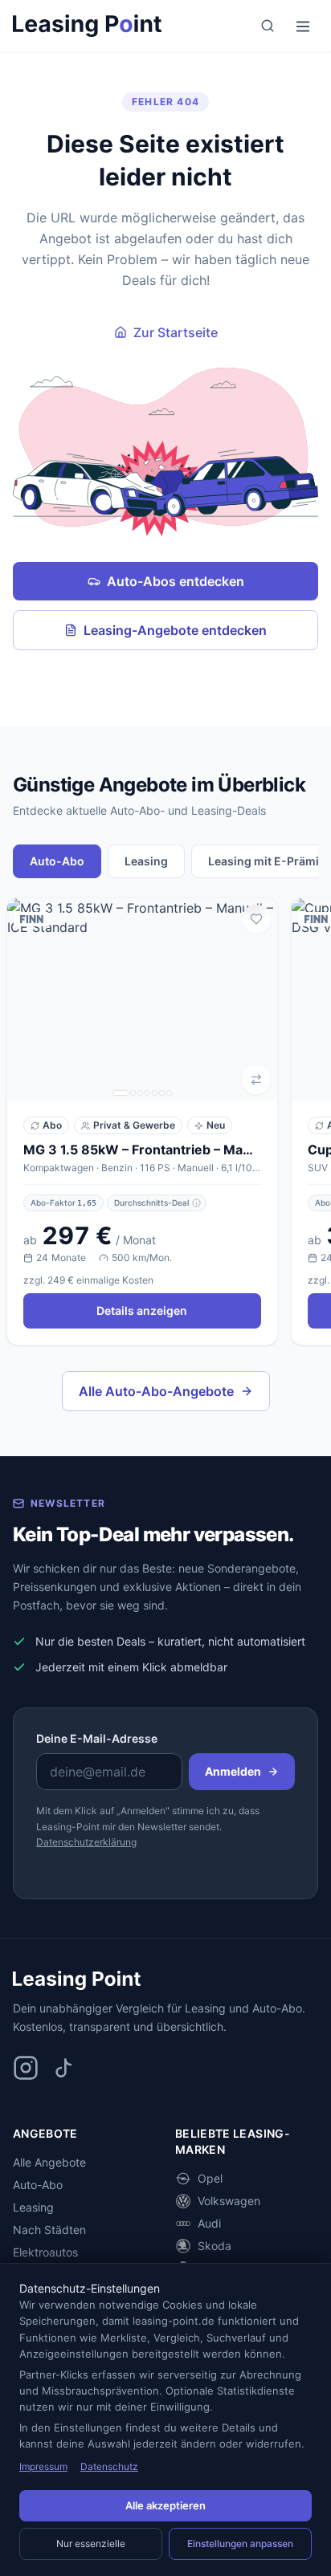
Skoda (215, 2246)
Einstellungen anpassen (240, 2543)
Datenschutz (109, 2466)
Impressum (43, 2466)
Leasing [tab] (146, 861)
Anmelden (233, 1771)
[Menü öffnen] (303, 26)
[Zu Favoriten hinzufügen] (256, 919)
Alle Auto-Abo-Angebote (156, 1391)
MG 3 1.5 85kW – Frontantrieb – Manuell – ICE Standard (142, 1150)
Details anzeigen (142, 1310)
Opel (210, 2178)
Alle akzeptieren (165, 2505)
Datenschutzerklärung (86, 1842)
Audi (209, 2223)
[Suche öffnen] (268, 26)
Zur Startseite (176, 332)
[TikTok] (64, 2068)
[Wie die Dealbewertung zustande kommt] (196, 1203)
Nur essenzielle (91, 2543)
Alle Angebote (49, 2162)
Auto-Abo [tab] (57, 861)
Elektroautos (45, 2252)
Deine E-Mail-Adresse (97, 1738)
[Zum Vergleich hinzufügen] (256, 1080)
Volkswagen (229, 2201)
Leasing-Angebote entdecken (175, 630)
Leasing (33, 2207)
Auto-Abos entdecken (176, 581)
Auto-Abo (38, 2185)
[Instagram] (26, 2068)
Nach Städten (49, 2230)
